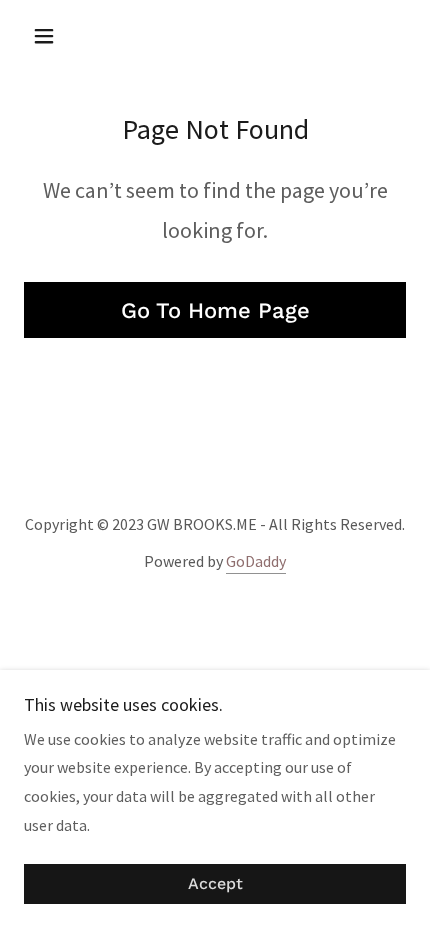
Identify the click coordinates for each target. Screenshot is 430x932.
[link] (214, 36)
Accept (215, 884)
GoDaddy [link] (256, 561)
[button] (52, 36)
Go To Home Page (215, 310)
